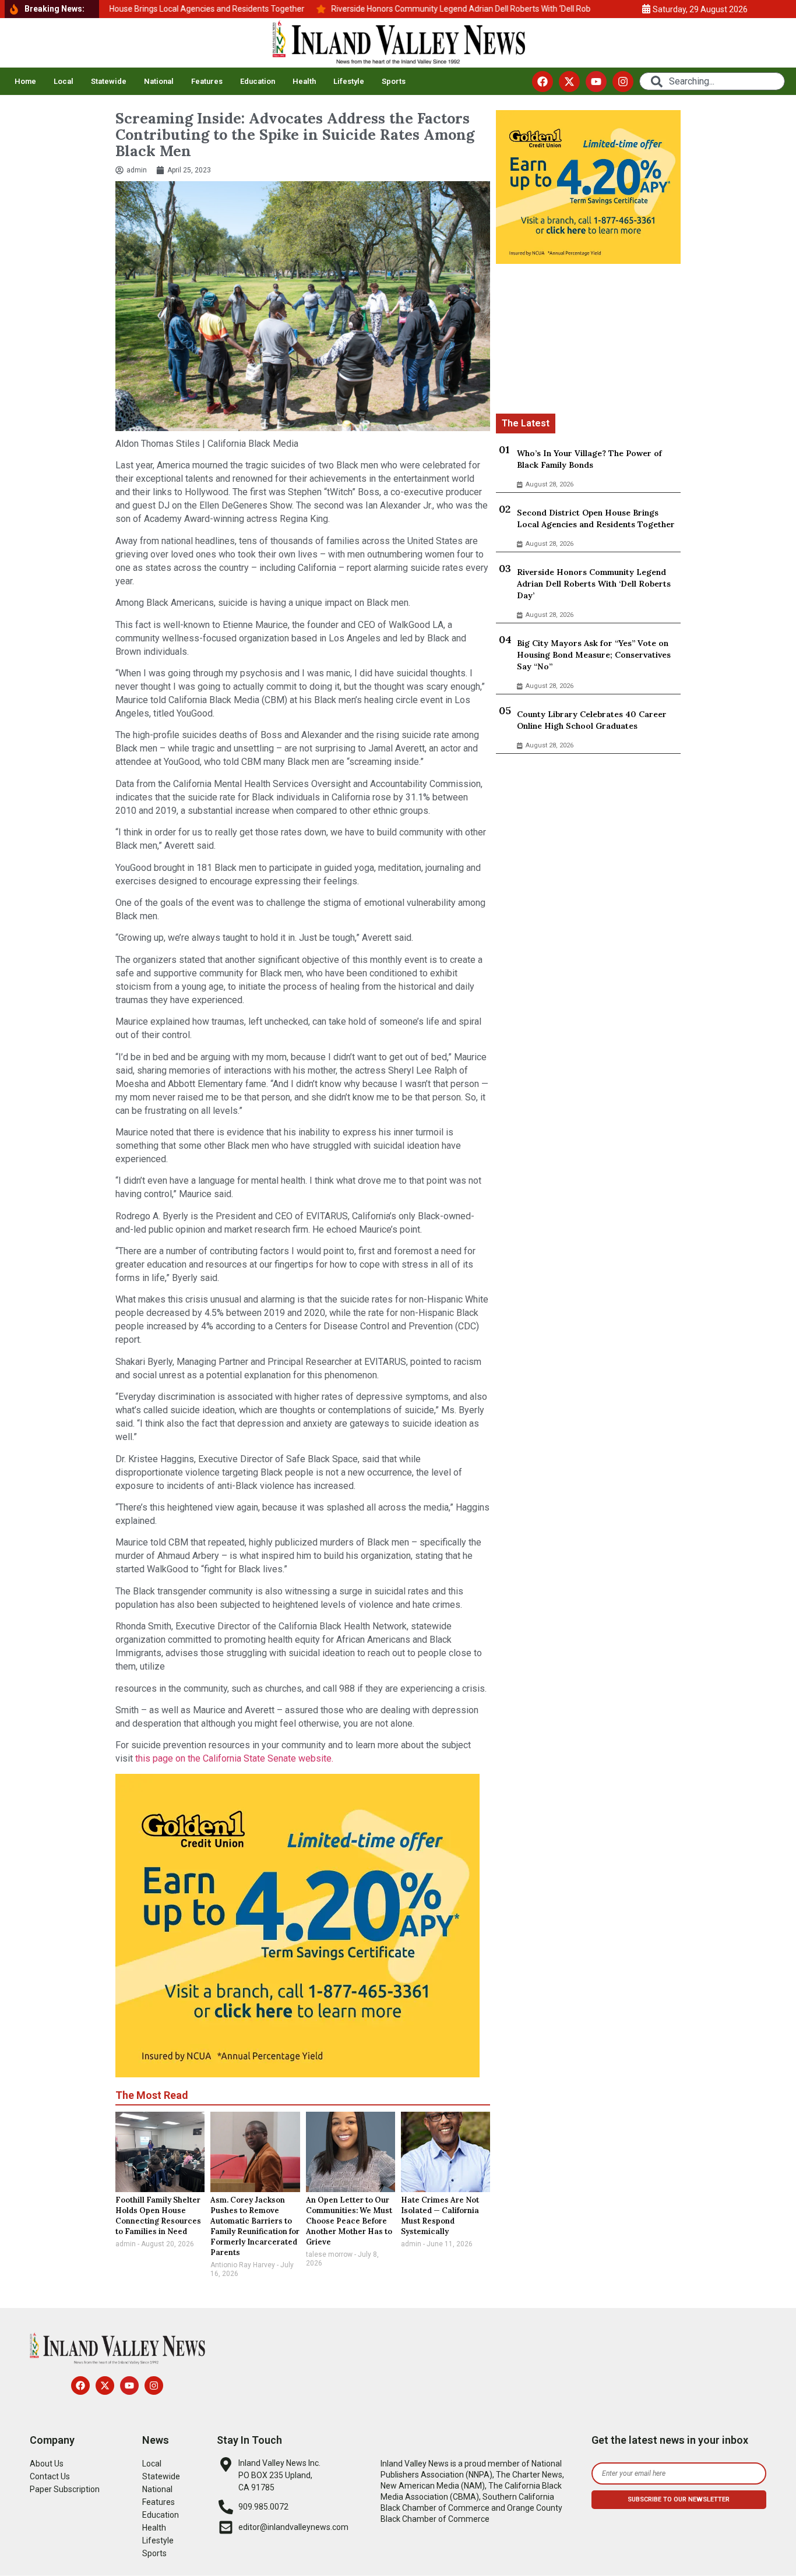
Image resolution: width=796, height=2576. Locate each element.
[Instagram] (623, 82)
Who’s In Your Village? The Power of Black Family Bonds (589, 459)
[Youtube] (596, 82)
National (159, 81)
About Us (47, 2464)
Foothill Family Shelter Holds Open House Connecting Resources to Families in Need (158, 2216)
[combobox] (712, 81)
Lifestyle (349, 81)
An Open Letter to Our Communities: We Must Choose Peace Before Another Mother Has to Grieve (349, 2221)
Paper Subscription (65, 2489)
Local (64, 81)
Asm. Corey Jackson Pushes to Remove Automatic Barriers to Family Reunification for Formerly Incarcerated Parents (255, 2226)
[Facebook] (543, 82)
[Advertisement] (588, 341)
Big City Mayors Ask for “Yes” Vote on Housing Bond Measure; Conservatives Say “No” (594, 655)
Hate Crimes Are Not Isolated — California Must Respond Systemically (440, 2216)
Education (258, 81)
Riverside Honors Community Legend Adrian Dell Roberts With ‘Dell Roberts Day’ (594, 584)
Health (304, 81)
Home (25, 81)
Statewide (109, 81)
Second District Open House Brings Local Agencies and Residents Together (596, 518)
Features (207, 81)
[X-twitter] (569, 82)
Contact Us (50, 2476)
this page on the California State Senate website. (233, 1758)
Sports (394, 81)
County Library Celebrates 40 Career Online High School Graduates (592, 720)
